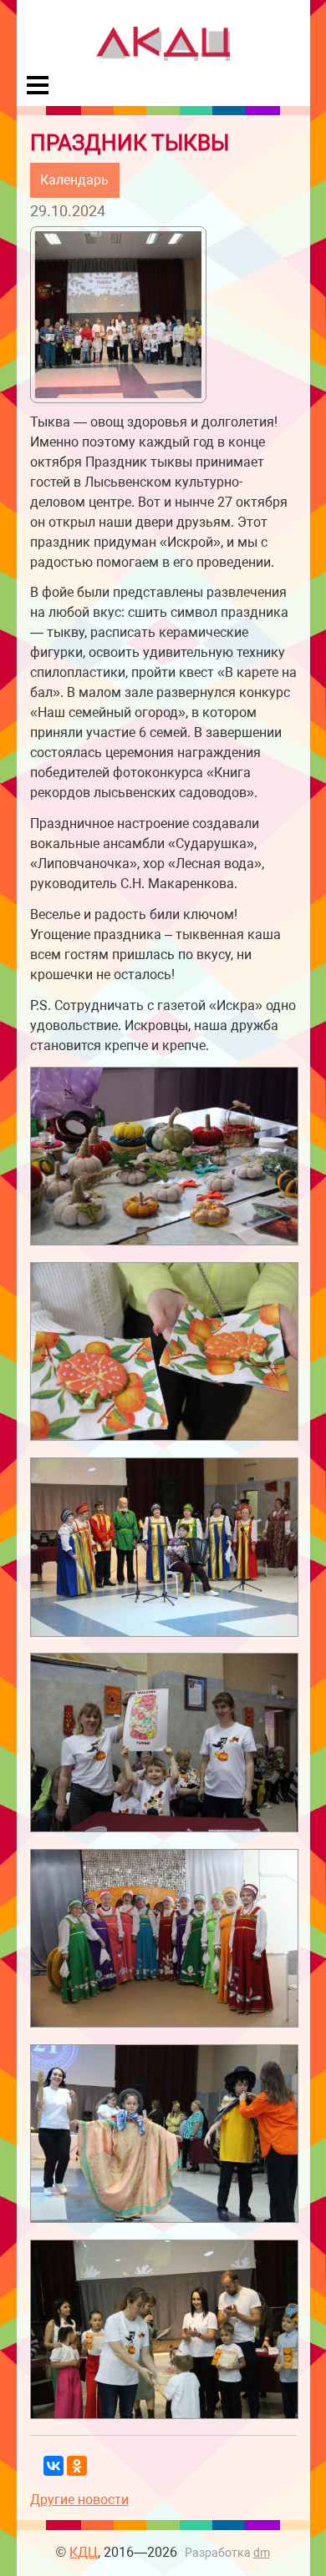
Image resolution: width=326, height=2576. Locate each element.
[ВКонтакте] (53, 2466)
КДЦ (84, 2552)
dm (262, 2553)
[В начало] (163, 56)
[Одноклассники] (77, 2466)
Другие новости (79, 2500)
